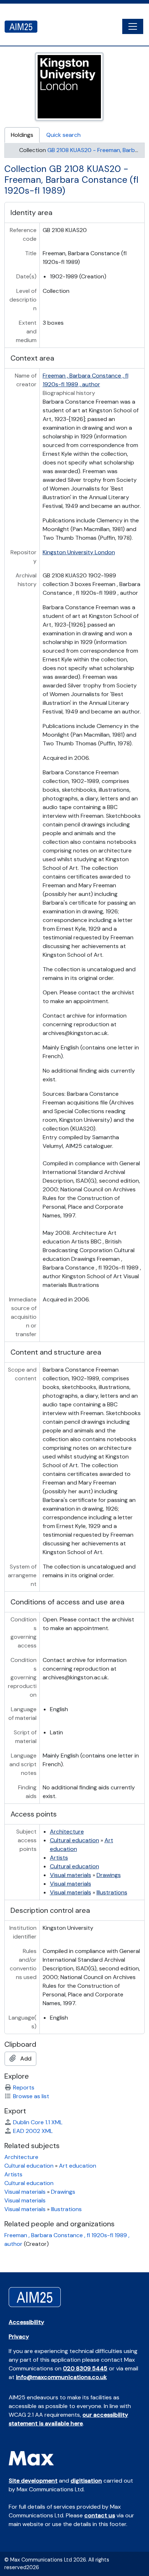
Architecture (67, 1832)
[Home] (24, 27)
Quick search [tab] (63, 135)
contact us (100, 2515)
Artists (59, 1858)
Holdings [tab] (22, 135)
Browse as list (31, 2096)
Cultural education (74, 1840)
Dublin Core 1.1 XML (38, 2122)
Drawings (109, 1875)
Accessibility (26, 2322)
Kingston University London (79, 552)
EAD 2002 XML (33, 2131)
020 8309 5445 (85, 2368)
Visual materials (71, 1875)
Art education (78, 2166)
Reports (24, 2087)
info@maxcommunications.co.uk (61, 2377)
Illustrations (112, 1892)
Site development (33, 2481)
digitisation (86, 2481)
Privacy (19, 2337)
